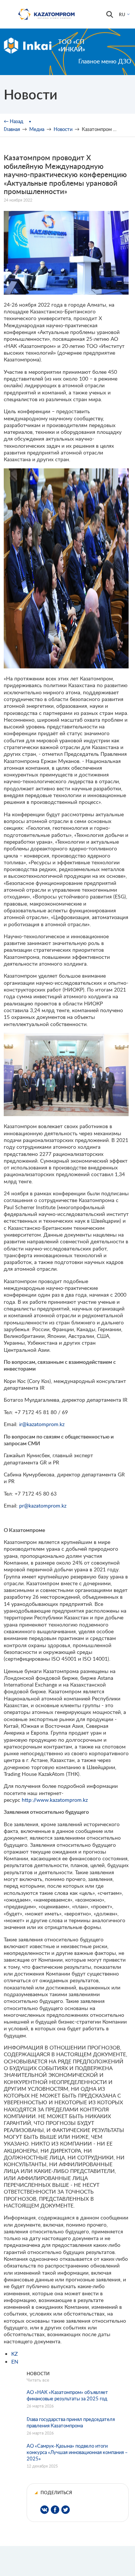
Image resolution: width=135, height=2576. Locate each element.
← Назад (13, 121)
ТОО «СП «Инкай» (72, 45)
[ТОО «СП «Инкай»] (28, 45)
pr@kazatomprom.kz (43, 1505)
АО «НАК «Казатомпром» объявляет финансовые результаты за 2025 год (67, 2395)
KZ (14, 2354)
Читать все (38, 2380)
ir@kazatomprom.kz (42, 1424)
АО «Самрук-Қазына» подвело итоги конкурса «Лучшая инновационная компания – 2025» (77, 2452)
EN (15, 2362)
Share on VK (44, 2510)
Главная (12, 129)
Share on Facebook (55, 2510)
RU (122, 14)
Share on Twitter (65, 2510)
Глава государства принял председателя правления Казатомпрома (71, 2422)
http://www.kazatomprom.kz (55, 1800)
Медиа (37, 129)
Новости (63, 129)
